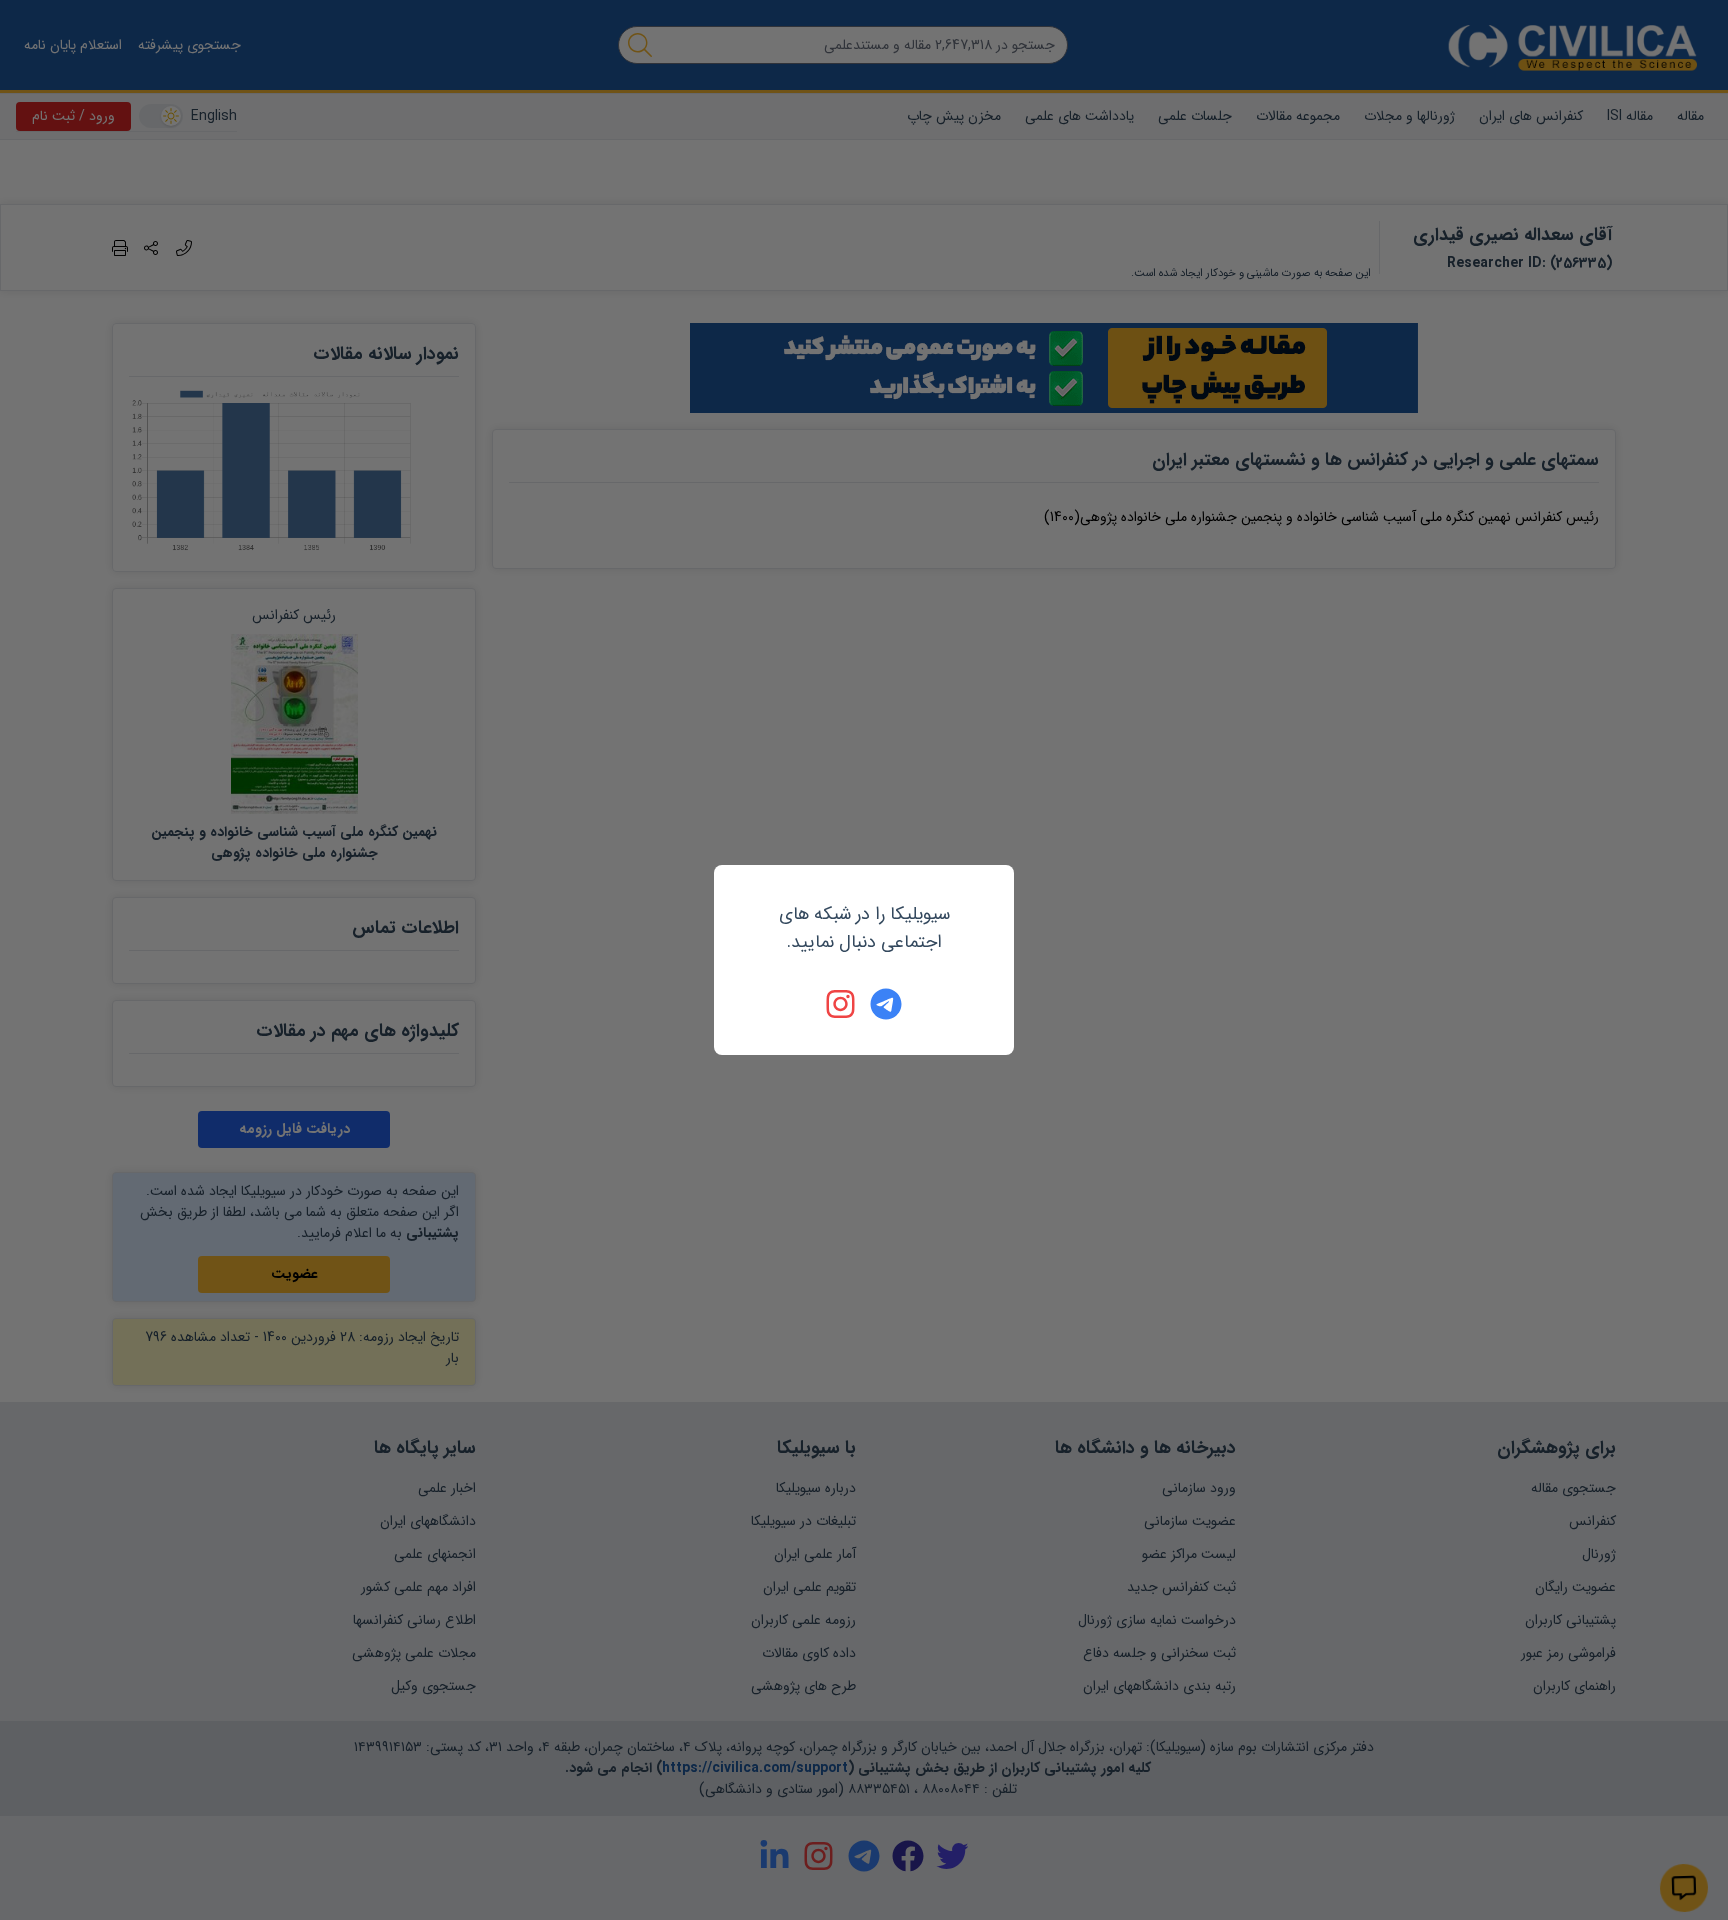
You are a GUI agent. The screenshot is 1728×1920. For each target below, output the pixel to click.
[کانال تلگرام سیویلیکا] (886, 1004)
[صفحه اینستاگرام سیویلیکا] (842, 1004)
